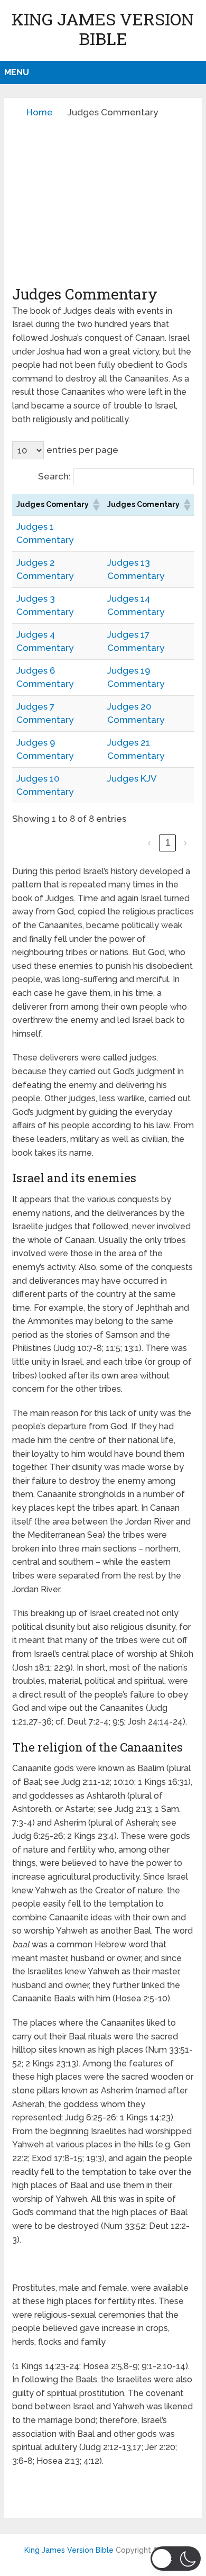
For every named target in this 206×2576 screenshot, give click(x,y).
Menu (17, 72)
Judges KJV (132, 778)
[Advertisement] (103, 202)
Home (40, 112)
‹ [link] (149, 843)
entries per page (82, 450)
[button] (96, 505)
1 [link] (168, 843)
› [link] (185, 843)
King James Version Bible (103, 29)
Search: (54, 476)
